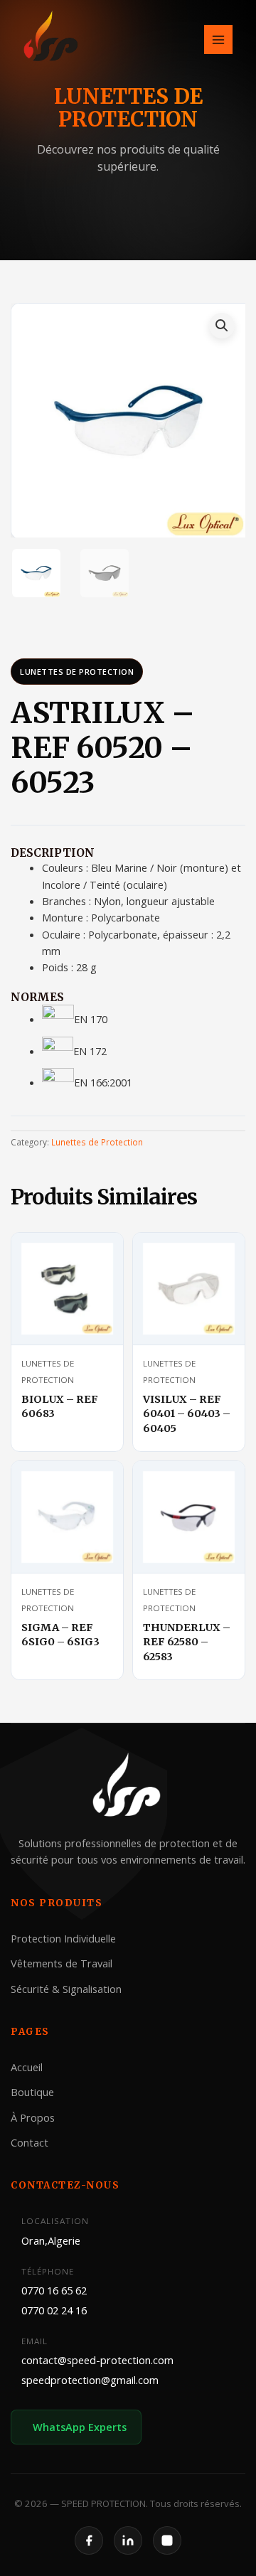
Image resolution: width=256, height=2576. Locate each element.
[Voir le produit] (95, 1256)
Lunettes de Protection (77, 672)
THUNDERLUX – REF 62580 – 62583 (187, 1642)
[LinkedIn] (128, 2540)
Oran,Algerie (51, 2240)
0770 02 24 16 (54, 2310)
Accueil (27, 2067)
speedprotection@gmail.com (90, 2380)
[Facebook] (89, 2540)
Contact (30, 2142)
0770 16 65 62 (54, 2290)
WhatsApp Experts (80, 2427)
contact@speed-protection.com (97, 2360)
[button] (222, 326)
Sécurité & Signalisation (66, 1989)
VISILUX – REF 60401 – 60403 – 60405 (187, 1414)
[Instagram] (167, 2540)
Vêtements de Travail (62, 1963)
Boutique (32, 2092)
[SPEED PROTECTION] (52, 38)
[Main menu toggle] (218, 39)
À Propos (33, 2117)
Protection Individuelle (63, 1938)
